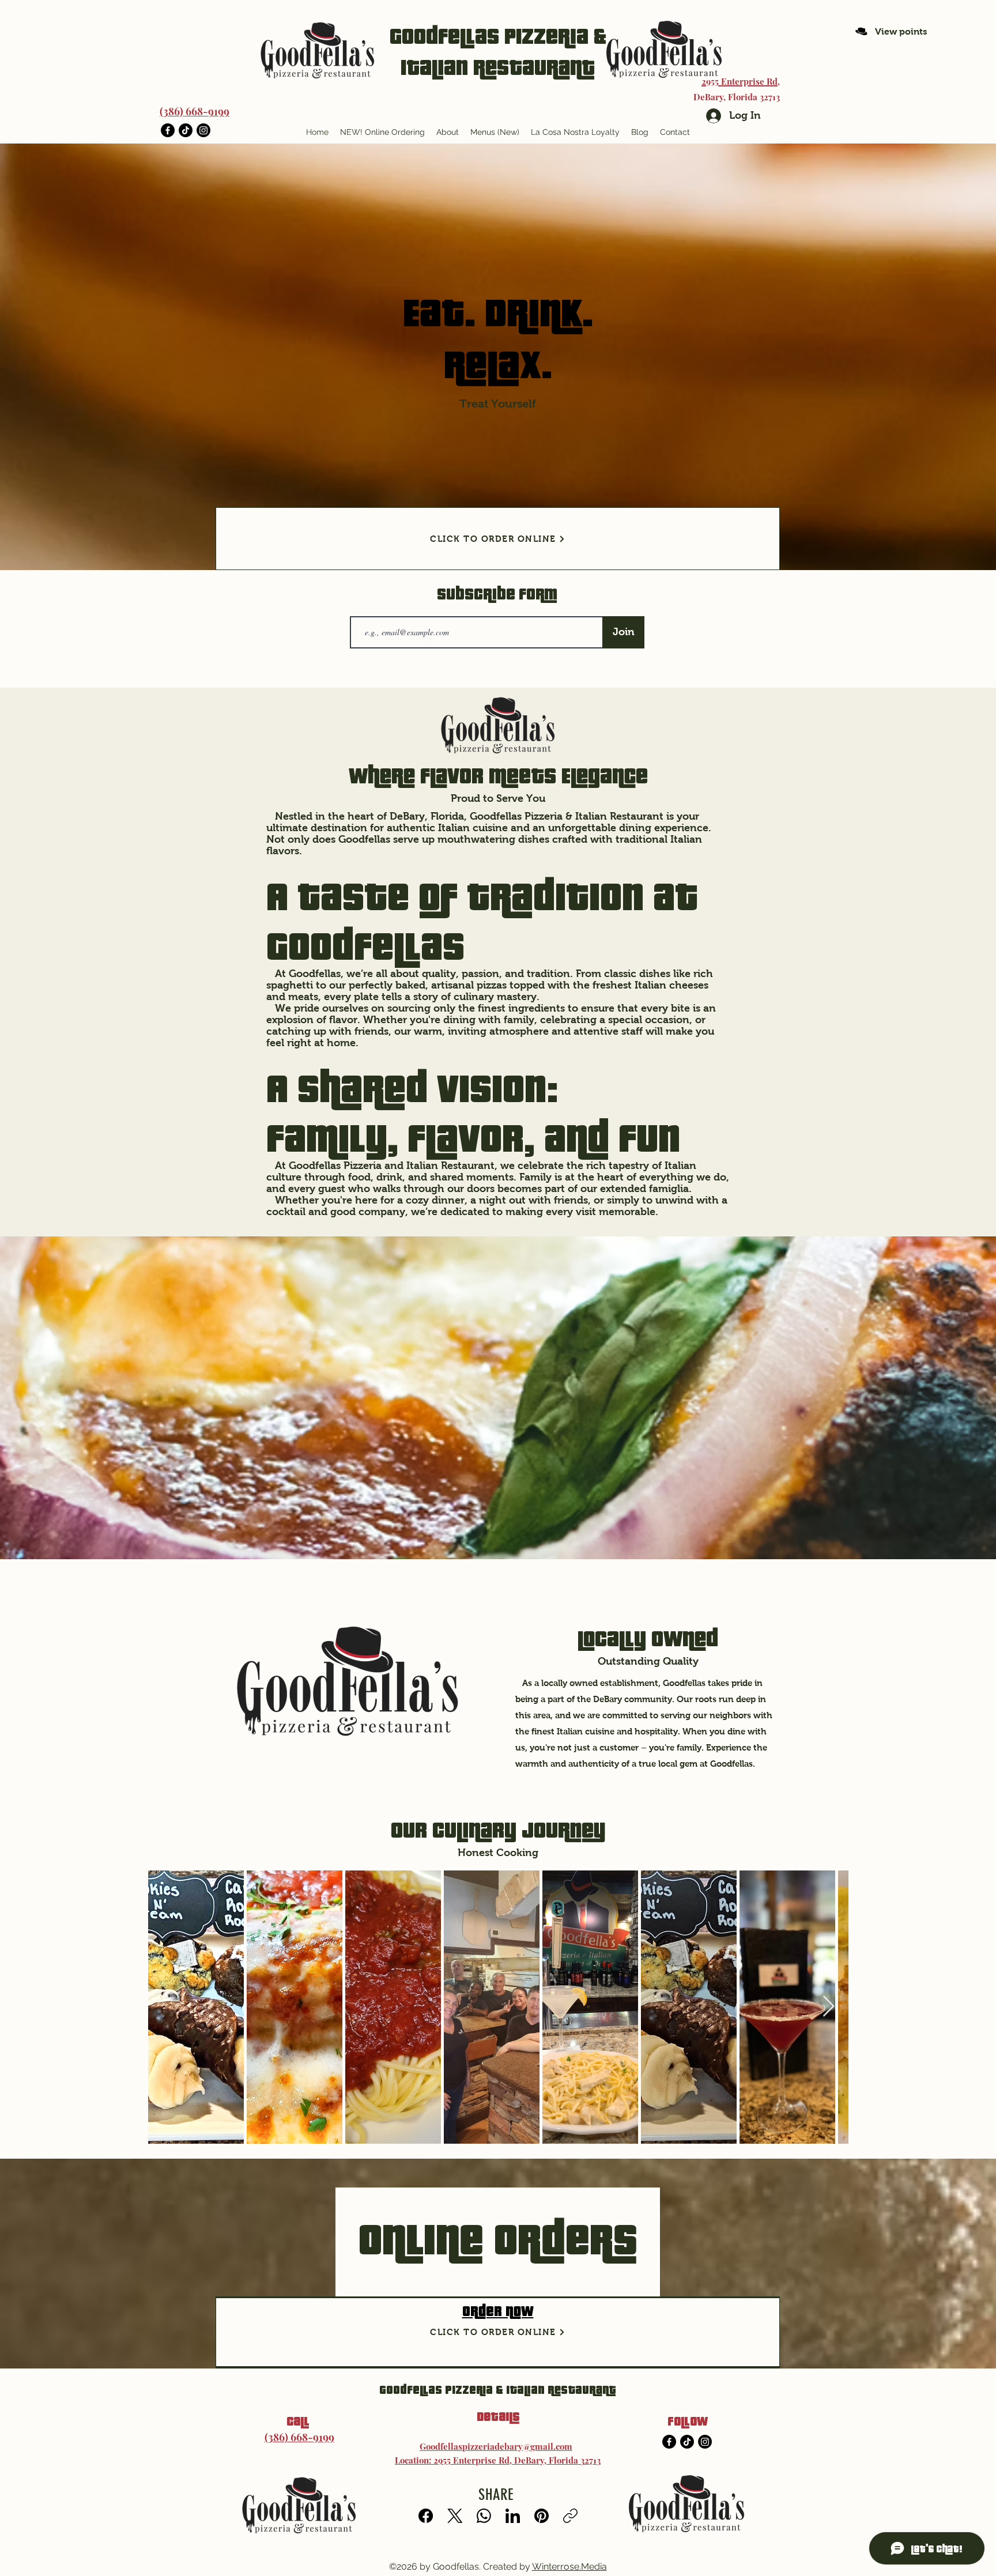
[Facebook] (168, 130)
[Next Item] (829, 2007)
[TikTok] (186, 130)
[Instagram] (203, 130)
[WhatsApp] (484, 2516)
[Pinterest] (542, 2516)
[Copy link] (570, 2516)
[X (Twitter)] (455, 2516)
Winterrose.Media (569, 2566)
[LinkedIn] (513, 2516)
